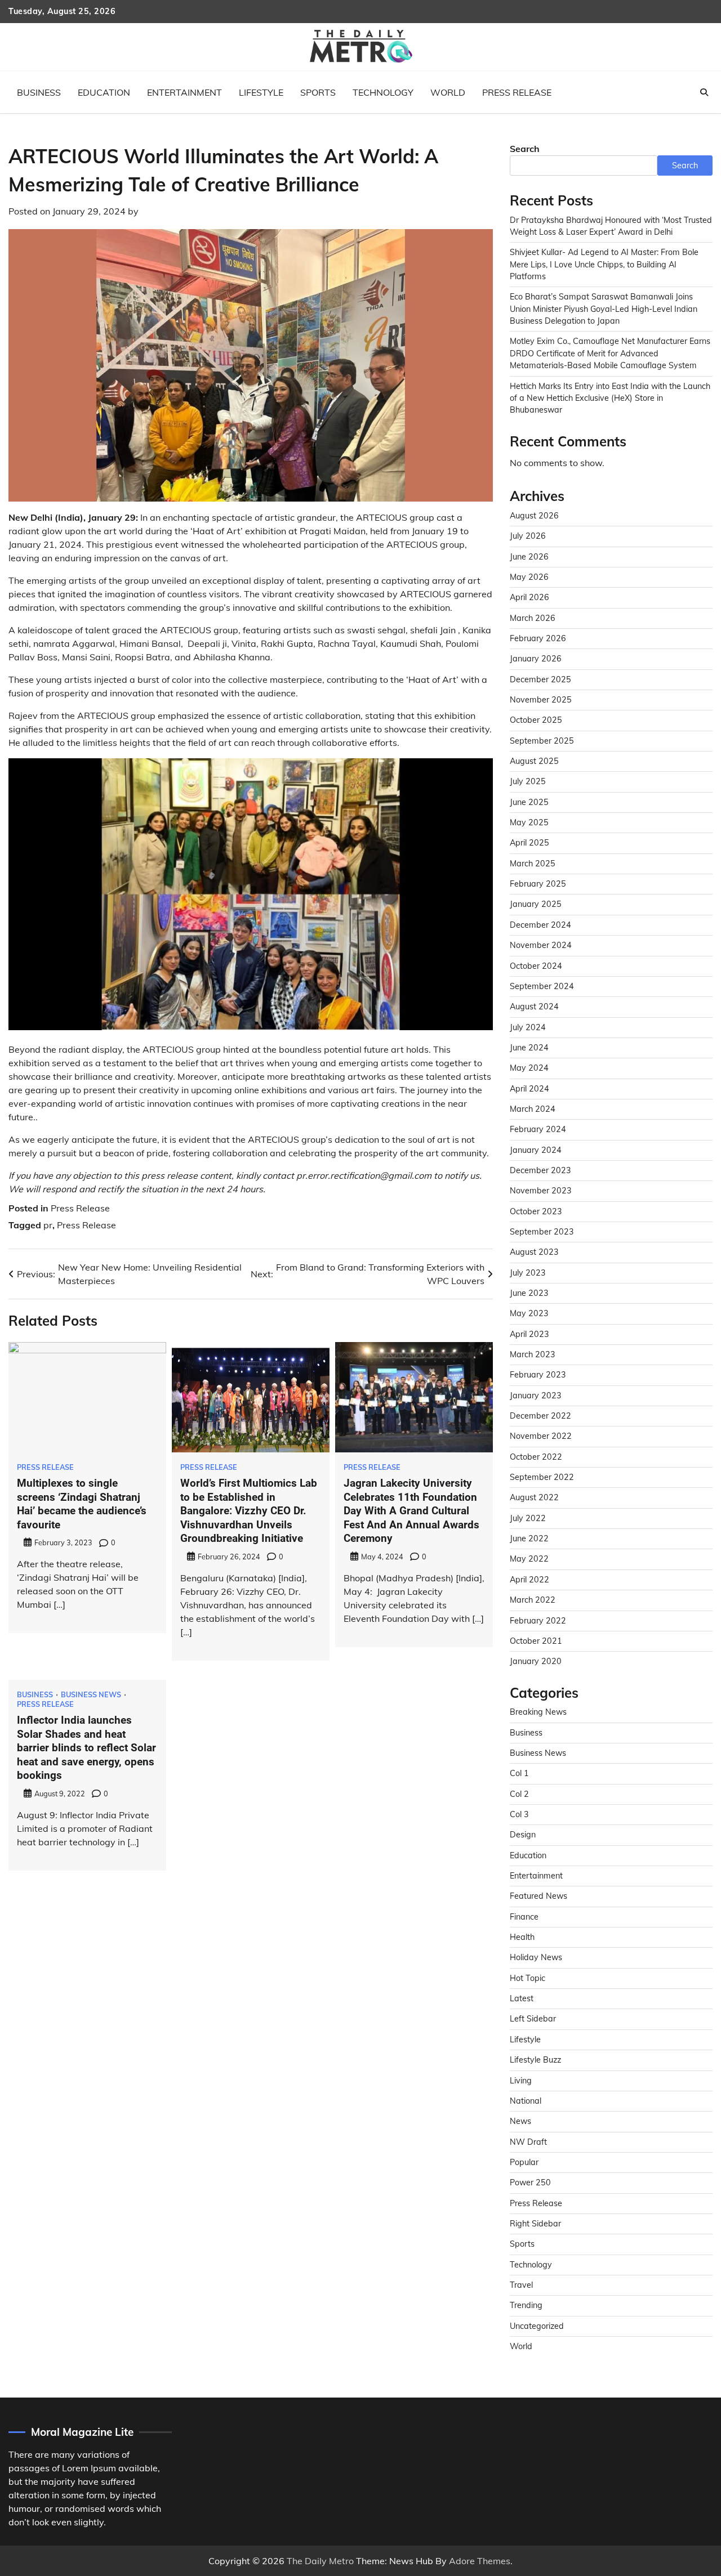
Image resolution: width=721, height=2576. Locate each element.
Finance (524, 1917)
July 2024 (528, 1027)
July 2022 (528, 1518)
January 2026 (536, 659)
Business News (91, 1695)
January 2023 (536, 1396)
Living (521, 2081)
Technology (383, 92)
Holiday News (536, 1957)
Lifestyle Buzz (535, 2060)
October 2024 (536, 966)
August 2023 (534, 1252)
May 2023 (529, 1313)
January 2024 (536, 1150)
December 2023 (540, 1170)
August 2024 (534, 1007)
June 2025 (529, 802)
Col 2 (519, 1794)
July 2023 (528, 1273)
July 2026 (528, 536)
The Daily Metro (320, 2561)
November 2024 (541, 945)
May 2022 (529, 1559)
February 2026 (538, 638)
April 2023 (529, 1334)
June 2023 (529, 1293)
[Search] (704, 92)
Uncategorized (537, 2326)
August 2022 (534, 1497)
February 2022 (538, 1621)
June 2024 (529, 1048)
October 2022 (536, 1457)
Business (39, 92)
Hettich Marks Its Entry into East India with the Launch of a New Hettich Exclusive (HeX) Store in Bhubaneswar (610, 398)
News (520, 2121)
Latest (522, 1998)
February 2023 (538, 1375)
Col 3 (519, 1814)
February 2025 (538, 884)
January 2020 (536, 1661)
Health (522, 1937)
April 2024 (529, 1089)
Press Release (517, 92)
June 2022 (529, 1539)
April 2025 (529, 843)
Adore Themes (480, 2561)
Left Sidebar (533, 2019)
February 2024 (538, 1129)
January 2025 (536, 904)
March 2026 (533, 618)
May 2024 (529, 1068)
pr (48, 1225)
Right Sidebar (535, 2224)
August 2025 (534, 761)
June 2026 (529, 557)
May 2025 (529, 822)
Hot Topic (528, 1978)
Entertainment (184, 92)
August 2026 (534, 516)
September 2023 (542, 1232)
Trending (526, 2305)
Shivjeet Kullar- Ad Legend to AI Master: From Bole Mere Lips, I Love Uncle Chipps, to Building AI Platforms (604, 264)
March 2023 (533, 1354)
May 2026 (529, 577)
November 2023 (541, 1191)
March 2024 (533, 1109)
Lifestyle (261, 92)
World (448, 92)
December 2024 (540, 925)
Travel (521, 2285)
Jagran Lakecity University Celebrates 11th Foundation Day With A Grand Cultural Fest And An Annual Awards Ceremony (411, 1511)
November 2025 (541, 700)
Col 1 (519, 1773)
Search (525, 149)
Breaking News (538, 1712)
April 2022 (529, 1580)
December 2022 (540, 1416)
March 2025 (533, 864)
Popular (524, 2162)
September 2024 (542, 986)
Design (523, 1835)
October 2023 (536, 1211)
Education (104, 92)
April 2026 (529, 597)
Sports (318, 92)
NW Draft (528, 2142)
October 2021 (536, 1641)
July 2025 (528, 781)
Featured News (538, 1896)
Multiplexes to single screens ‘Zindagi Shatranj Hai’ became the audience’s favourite (82, 1504)
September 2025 (542, 741)
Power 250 (530, 2183)
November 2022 (541, 1436)
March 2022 (533, 1600)
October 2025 (536, 720)
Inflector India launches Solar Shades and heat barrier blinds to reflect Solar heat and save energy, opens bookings (86, 1748)
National (526, 2101)
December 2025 (540, 679)
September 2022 (542, 1477)
